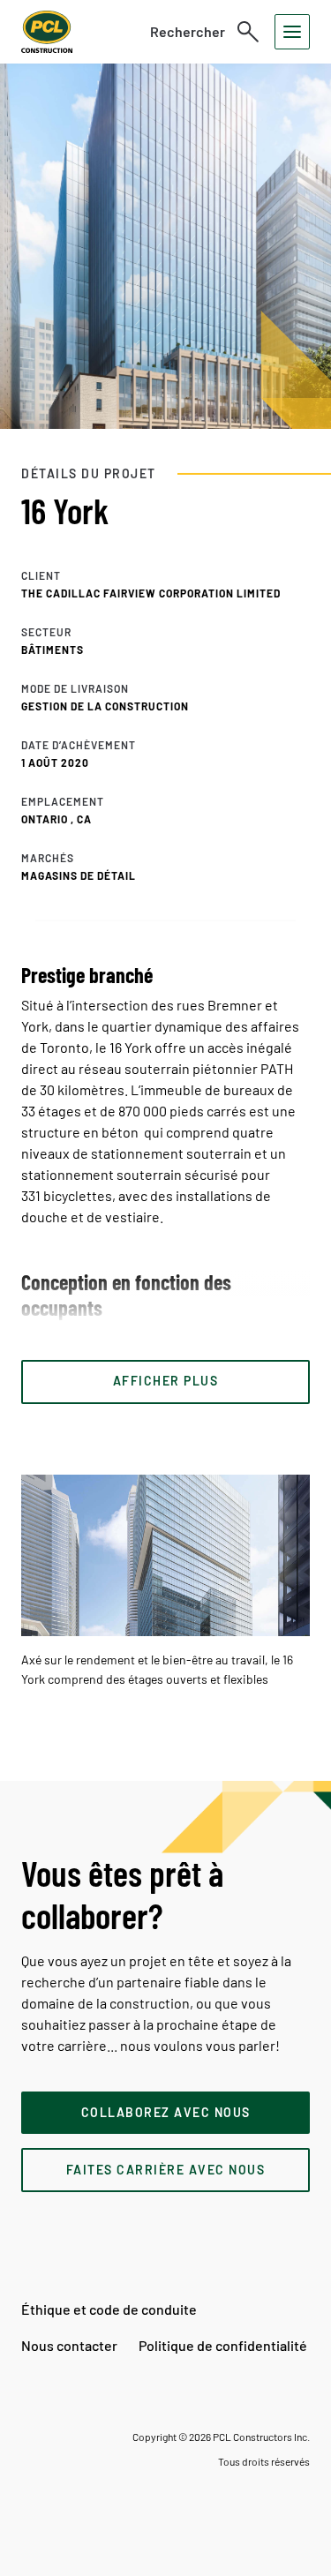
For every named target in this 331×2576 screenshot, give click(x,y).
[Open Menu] (292, 32)
